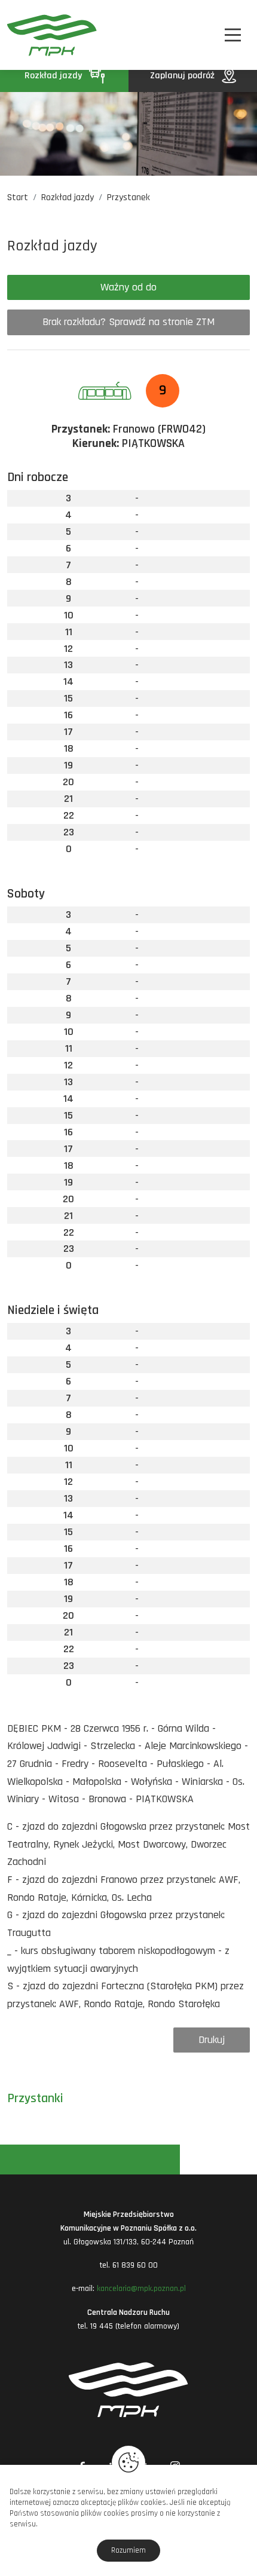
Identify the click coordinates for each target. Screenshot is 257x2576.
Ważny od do (128, 287)
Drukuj (212, 2040)
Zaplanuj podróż (183, 76)
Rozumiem (128, 2550)
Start (18, 197)
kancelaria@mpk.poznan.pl (141, 2289)
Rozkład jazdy (54, 76)
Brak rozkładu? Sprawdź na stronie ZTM (128, 322)
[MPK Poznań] (25, 35)
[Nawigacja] (233, 35)
